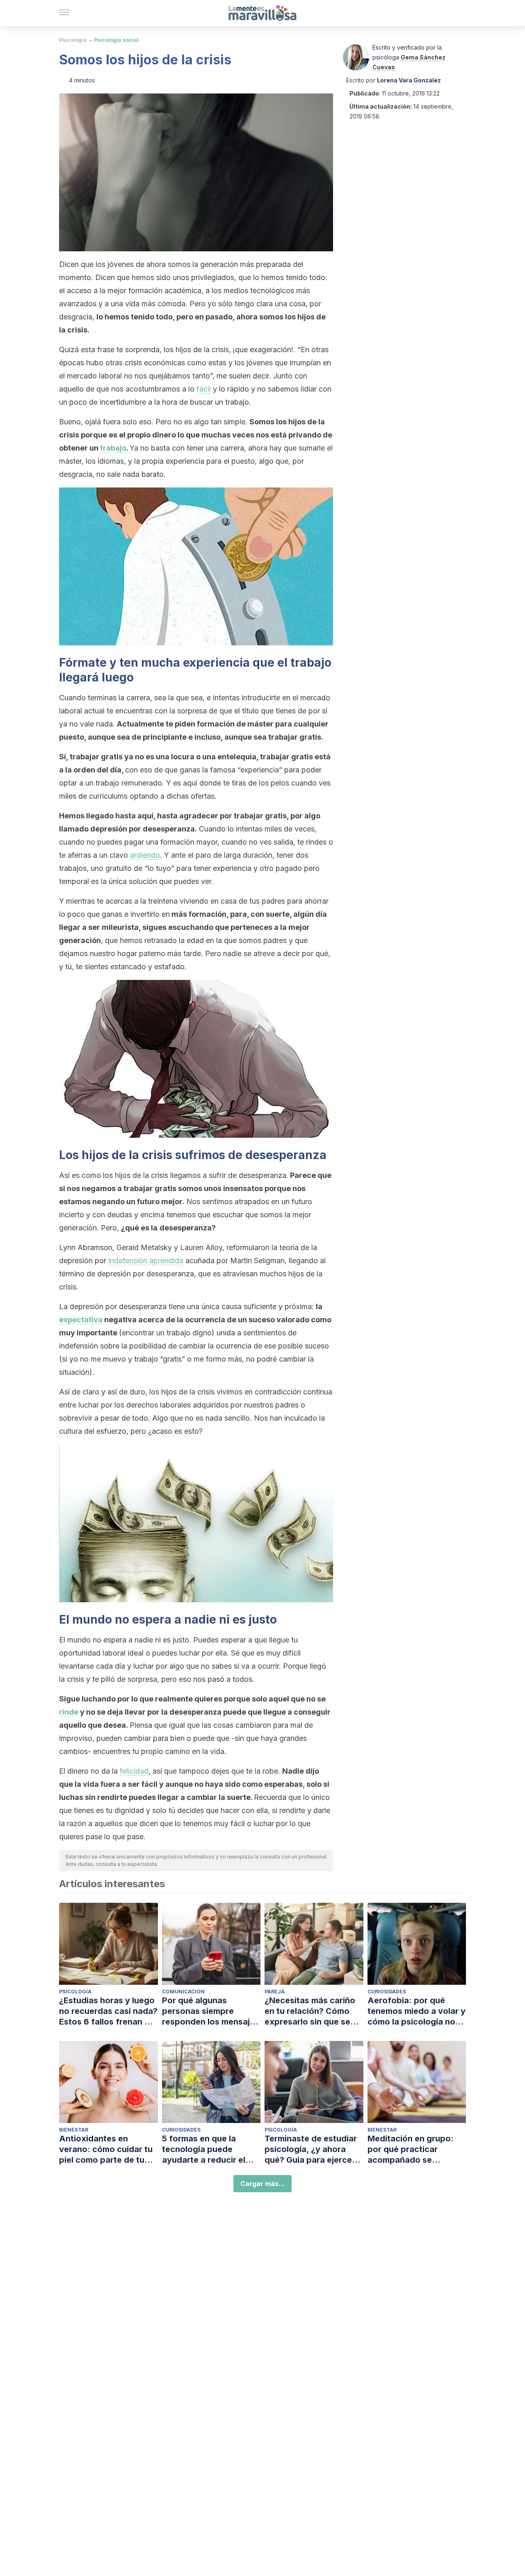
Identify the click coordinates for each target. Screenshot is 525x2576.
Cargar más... (262, 2184)
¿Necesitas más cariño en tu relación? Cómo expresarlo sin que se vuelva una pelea (310, 2011)
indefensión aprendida (146, 1261)
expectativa (81, 1320)
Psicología (73, 40)
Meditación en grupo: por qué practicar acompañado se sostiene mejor (411, 2149)
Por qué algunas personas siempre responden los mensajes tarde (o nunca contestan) (211, 2011)
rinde (69, 1712)
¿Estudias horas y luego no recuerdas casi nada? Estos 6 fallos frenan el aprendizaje (108, 2011)
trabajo (113, 448)
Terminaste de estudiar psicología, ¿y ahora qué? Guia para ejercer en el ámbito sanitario (311, 2149)
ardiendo (145, 855)
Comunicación (183, 1992)
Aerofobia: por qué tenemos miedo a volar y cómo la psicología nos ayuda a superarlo (417, 2011)
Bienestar (74, 2130)
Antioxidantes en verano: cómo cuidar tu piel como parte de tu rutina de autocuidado (106, 2149)
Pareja (275, 1992)
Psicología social (116, 40)
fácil (204, 389)
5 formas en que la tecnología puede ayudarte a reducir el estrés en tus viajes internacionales (204, 2149)
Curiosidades (387, 1992)
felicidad (134, 1771)
